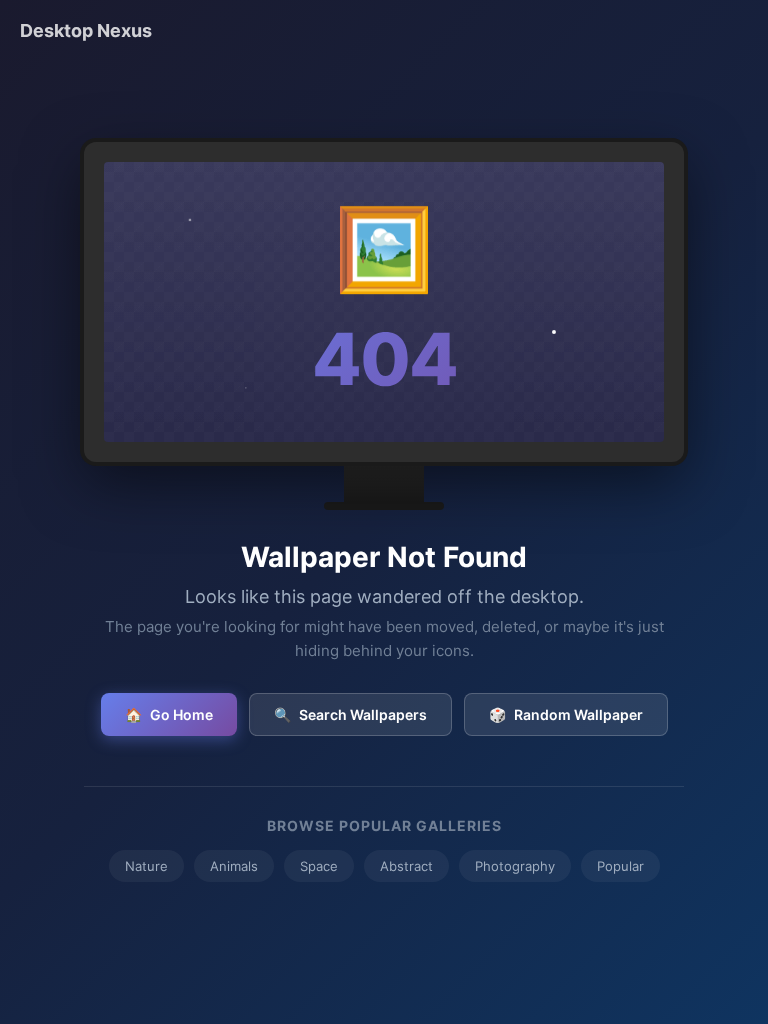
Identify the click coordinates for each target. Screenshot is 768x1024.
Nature (146, 866)
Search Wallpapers (350, 714)
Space (319, 866)
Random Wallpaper (566, 714)
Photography (515, 866)
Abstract (406, 866)
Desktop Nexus (86, 30)
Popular (620, 866)
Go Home (169, 714)
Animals (234, 866)
